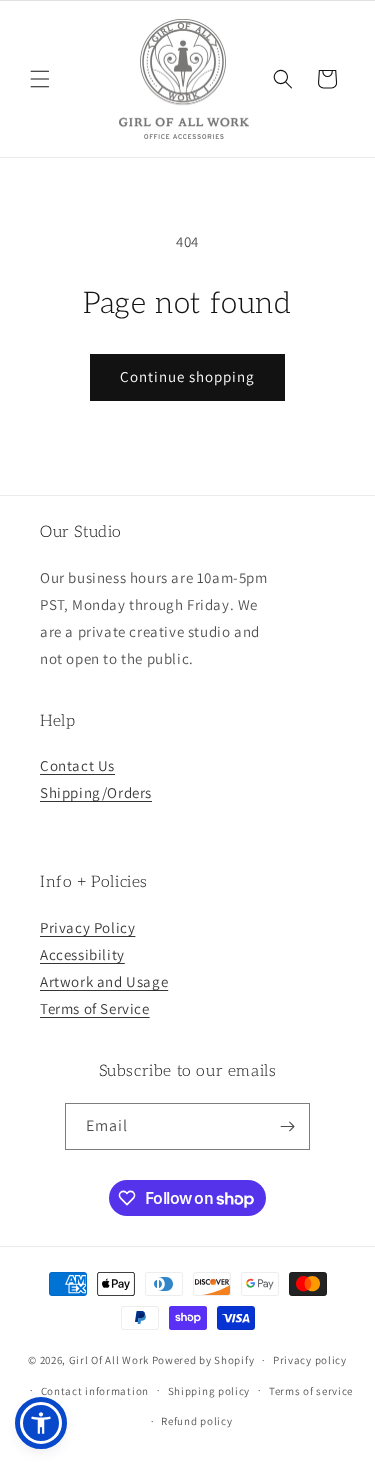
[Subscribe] (287, 1126)
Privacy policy (310, 1360)
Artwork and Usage (104, 981)
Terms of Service (95, 1008)
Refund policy (196, 1421)
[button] (40, 79)
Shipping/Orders (96, 792)
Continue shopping (187, 376)
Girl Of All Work (109, 1360)
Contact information (95, 1391)
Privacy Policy (87, 927)
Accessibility (82, 954)
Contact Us (77, 765)
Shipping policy (209, 1391)
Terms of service (311, 1391)
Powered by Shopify (203, 1360)
